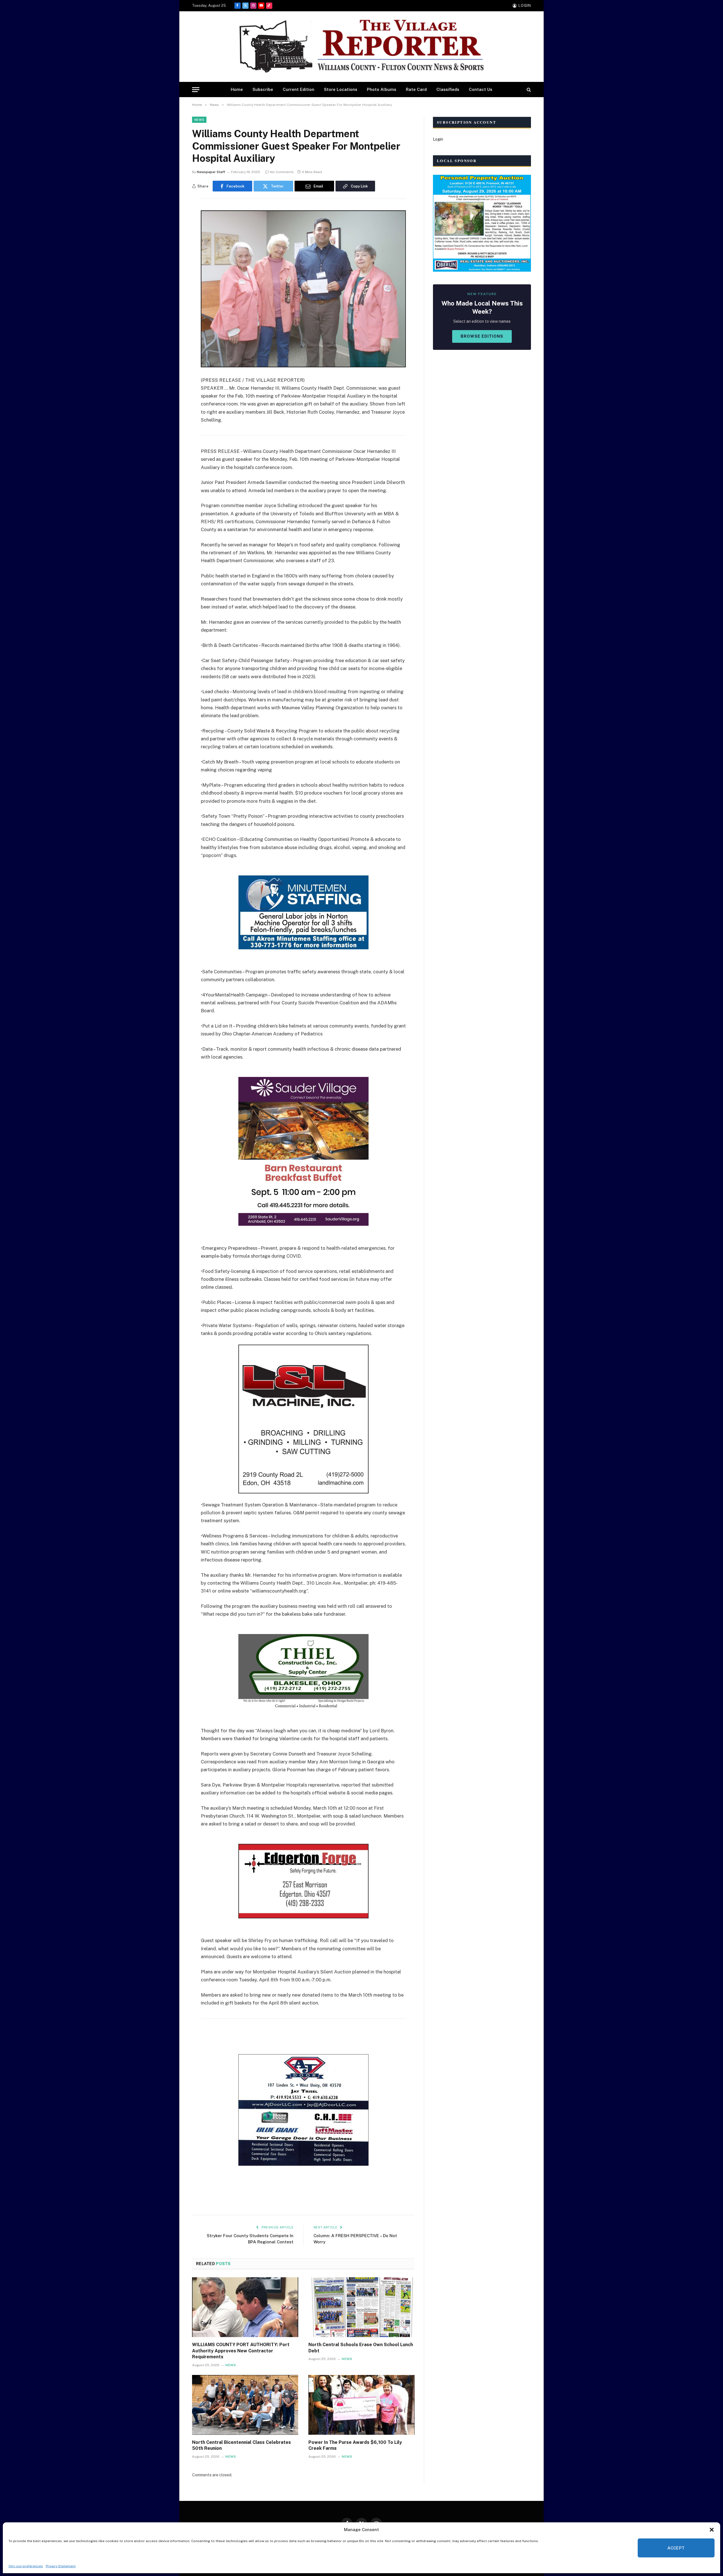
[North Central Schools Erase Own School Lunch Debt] (361, 2307)
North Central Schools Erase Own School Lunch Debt (361, 2348)
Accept (676, 2548)
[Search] (528, 90)
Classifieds (448, 89)
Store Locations (341, 89)
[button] (712, 2530)
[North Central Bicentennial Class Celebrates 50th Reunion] (245, 2405)
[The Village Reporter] (361, 47)
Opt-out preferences (26, 2566)
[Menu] (196, 90)
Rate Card (416, 89)
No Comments (282, 172)
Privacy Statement (61, 2566)
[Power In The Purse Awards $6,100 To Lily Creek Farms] (361, 2405)
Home (237, 89)
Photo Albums (382, 89)
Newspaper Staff (211, 172)
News (199, 120)
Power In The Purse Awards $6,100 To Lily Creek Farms (355, 2445)
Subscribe (263, 89)
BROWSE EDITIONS (482, 336)
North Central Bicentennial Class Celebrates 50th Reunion (241, 2445)
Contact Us (481, 89)
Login (438, 139)
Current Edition (299, 89)
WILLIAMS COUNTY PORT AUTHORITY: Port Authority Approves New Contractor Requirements (241, 2351)
